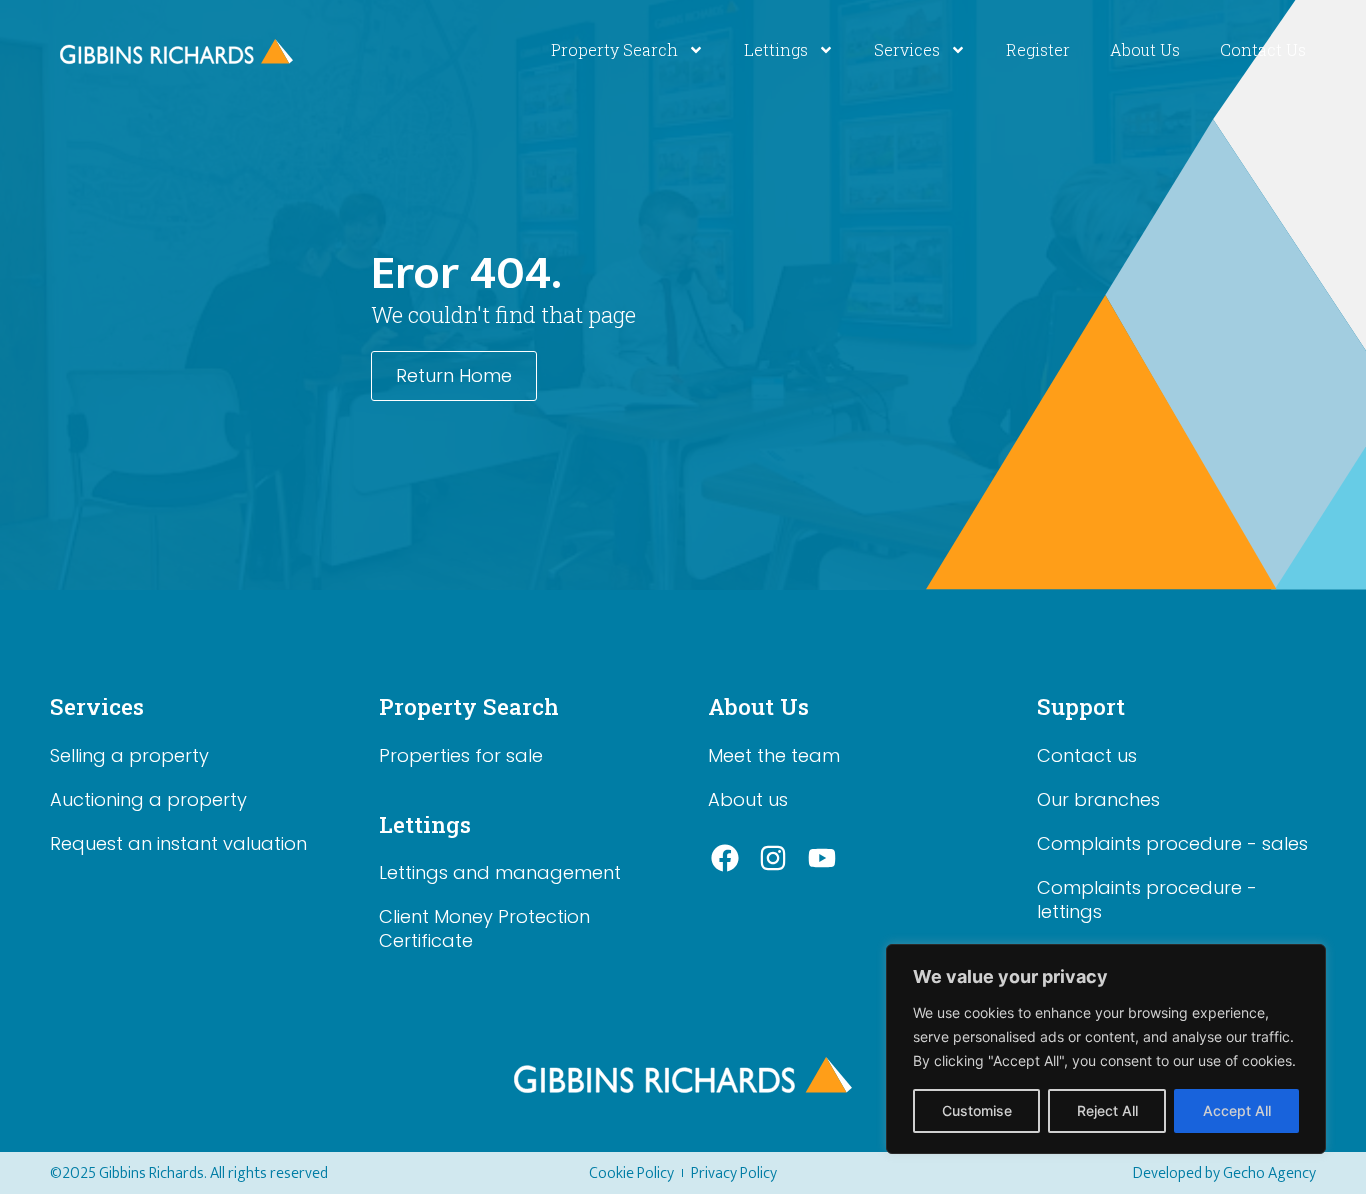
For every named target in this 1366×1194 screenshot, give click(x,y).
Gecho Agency (1269, 1173)
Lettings (776, 49)
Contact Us (1263, 49)
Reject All (1107, 1110)
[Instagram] (774, 859)
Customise (977, 1110)
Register (1038, 49)
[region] (1106, 1049)
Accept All (1237, 1110)
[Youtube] (822, 859)
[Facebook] (725, 859)
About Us (1145, 49)
